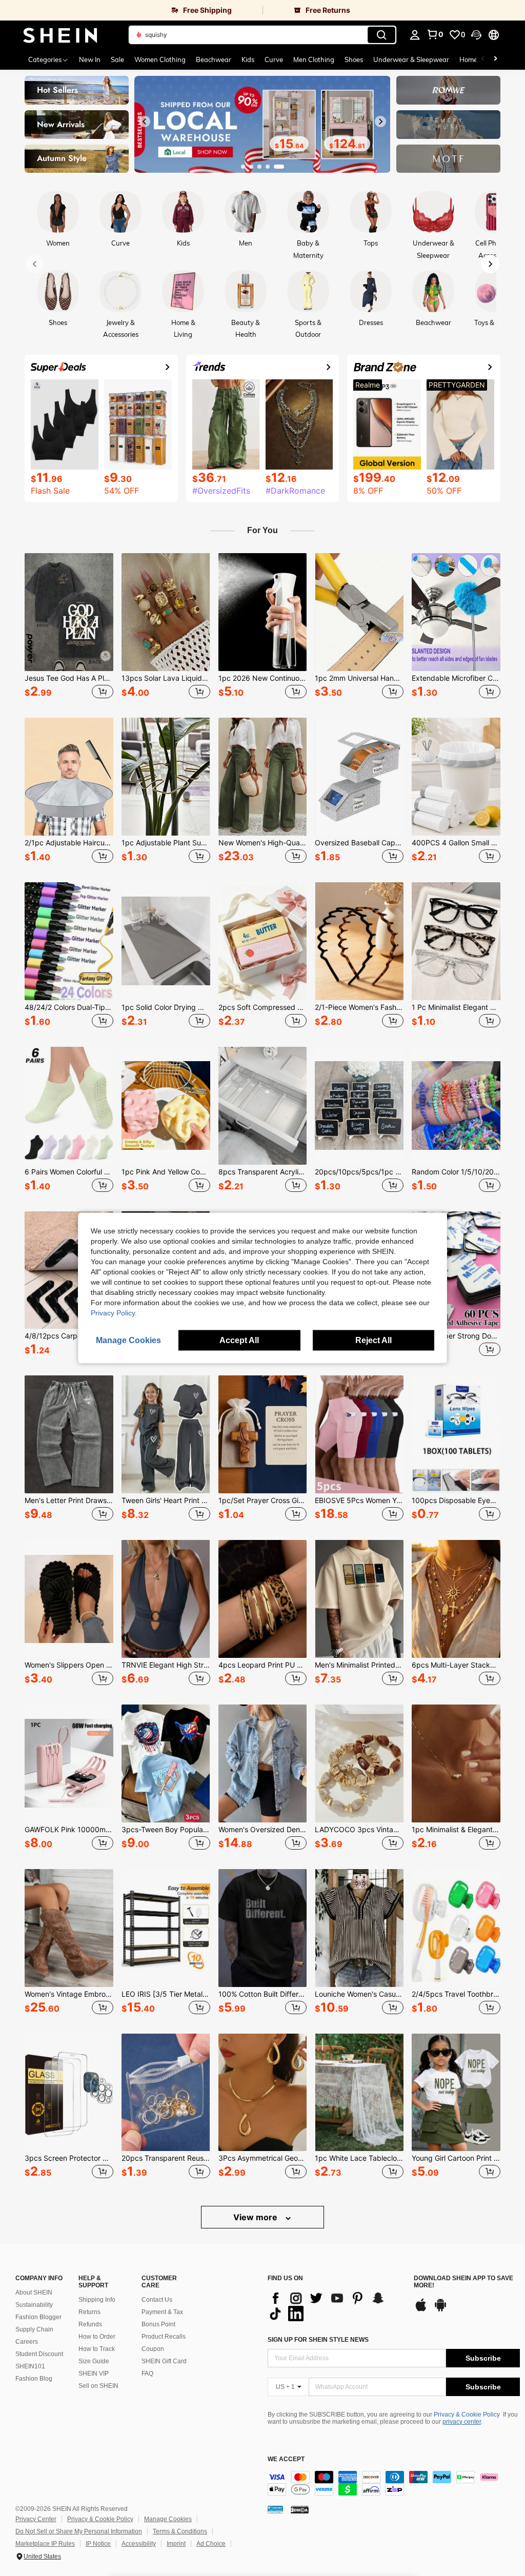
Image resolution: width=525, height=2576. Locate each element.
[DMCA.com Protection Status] (300, 2509)
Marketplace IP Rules (45, 2544)
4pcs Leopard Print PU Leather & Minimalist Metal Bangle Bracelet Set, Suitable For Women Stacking (263, 1665)
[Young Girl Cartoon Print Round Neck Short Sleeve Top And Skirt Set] (456, 2093)
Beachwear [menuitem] (214, 59)
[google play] (440, 2310)
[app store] (421, 2310)
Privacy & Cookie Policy (467, 2415)
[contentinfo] (394, 2483)
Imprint (176, 2544)
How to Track (97, 2349)
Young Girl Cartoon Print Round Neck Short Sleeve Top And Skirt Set (456, 2158)
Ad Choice (211, 2544)
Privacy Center (36, 2519)
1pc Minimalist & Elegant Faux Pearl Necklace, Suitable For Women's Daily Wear (456, 1830)
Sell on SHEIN (98, 2386)
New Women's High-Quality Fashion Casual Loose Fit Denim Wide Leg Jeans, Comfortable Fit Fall (263, 843)
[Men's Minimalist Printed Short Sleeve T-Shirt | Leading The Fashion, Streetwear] (359, 1599)
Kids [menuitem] (248, 59)
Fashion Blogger (38, 2317)
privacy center (462, 2422)
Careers (27, 2342)
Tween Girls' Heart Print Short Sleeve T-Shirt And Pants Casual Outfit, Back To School (166, 1500)
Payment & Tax (162, 2312)
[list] (336, 2306)
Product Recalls (164, 2337)
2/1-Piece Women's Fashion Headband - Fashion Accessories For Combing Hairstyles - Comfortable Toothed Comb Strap (359, 1007)
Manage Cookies (168, 2519)
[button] (476, 35)
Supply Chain (34, 2329)
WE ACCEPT (286, 2459)
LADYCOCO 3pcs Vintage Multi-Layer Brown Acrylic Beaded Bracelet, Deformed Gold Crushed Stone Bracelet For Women (359, 1830)
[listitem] (69, 627)
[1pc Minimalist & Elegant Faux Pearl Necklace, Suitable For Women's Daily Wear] (456, 1763)
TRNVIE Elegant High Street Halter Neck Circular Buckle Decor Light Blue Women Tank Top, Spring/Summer (166, 1665)
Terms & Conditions (180, 2531)
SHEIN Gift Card (164, 2361)
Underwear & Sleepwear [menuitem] (411, 59)
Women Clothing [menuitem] (160, 59)
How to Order (97, 2337)
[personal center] (415, 35)
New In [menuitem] (90, 59)
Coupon (153, 2349)
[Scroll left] (483, 59)
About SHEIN (34, 2293)
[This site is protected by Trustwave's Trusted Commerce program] (275, 2509)
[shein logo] (60, 35)
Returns (89, 2312)
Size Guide (94, 2361)
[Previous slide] (145, 121)
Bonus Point (158, 2324)
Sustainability (34, 2305)
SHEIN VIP (94, 2374)
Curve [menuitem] (274, 59)
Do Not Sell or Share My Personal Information (79, 2531)
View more (256, 2217)
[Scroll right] (495, 59)
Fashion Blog (34, 2379)
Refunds (90, 2324)
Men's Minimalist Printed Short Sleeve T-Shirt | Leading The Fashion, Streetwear (359, 1665)
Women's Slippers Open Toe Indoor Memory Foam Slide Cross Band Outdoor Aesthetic (69, 1665)
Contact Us (157, 2300)
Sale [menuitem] (117, 59)
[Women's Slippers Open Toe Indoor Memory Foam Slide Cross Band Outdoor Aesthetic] (69, 1599)
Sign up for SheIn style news (318, 2340)
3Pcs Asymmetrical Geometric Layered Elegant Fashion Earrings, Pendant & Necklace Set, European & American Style (263, 2158)
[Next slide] (380, 121)
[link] (131, 10)
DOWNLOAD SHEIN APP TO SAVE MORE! (463, 2282)
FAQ (147, 2374)
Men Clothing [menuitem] (314, 59)
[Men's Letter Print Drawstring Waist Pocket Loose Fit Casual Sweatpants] (69, 1434)
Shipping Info (97, 2300)
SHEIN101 (30, 2366)
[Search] (381, 35)
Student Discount (39, 2354)
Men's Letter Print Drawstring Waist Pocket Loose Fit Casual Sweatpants (69, 1500)
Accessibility (139, 2544)
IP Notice (98, 2544)
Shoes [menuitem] (354, 59)
